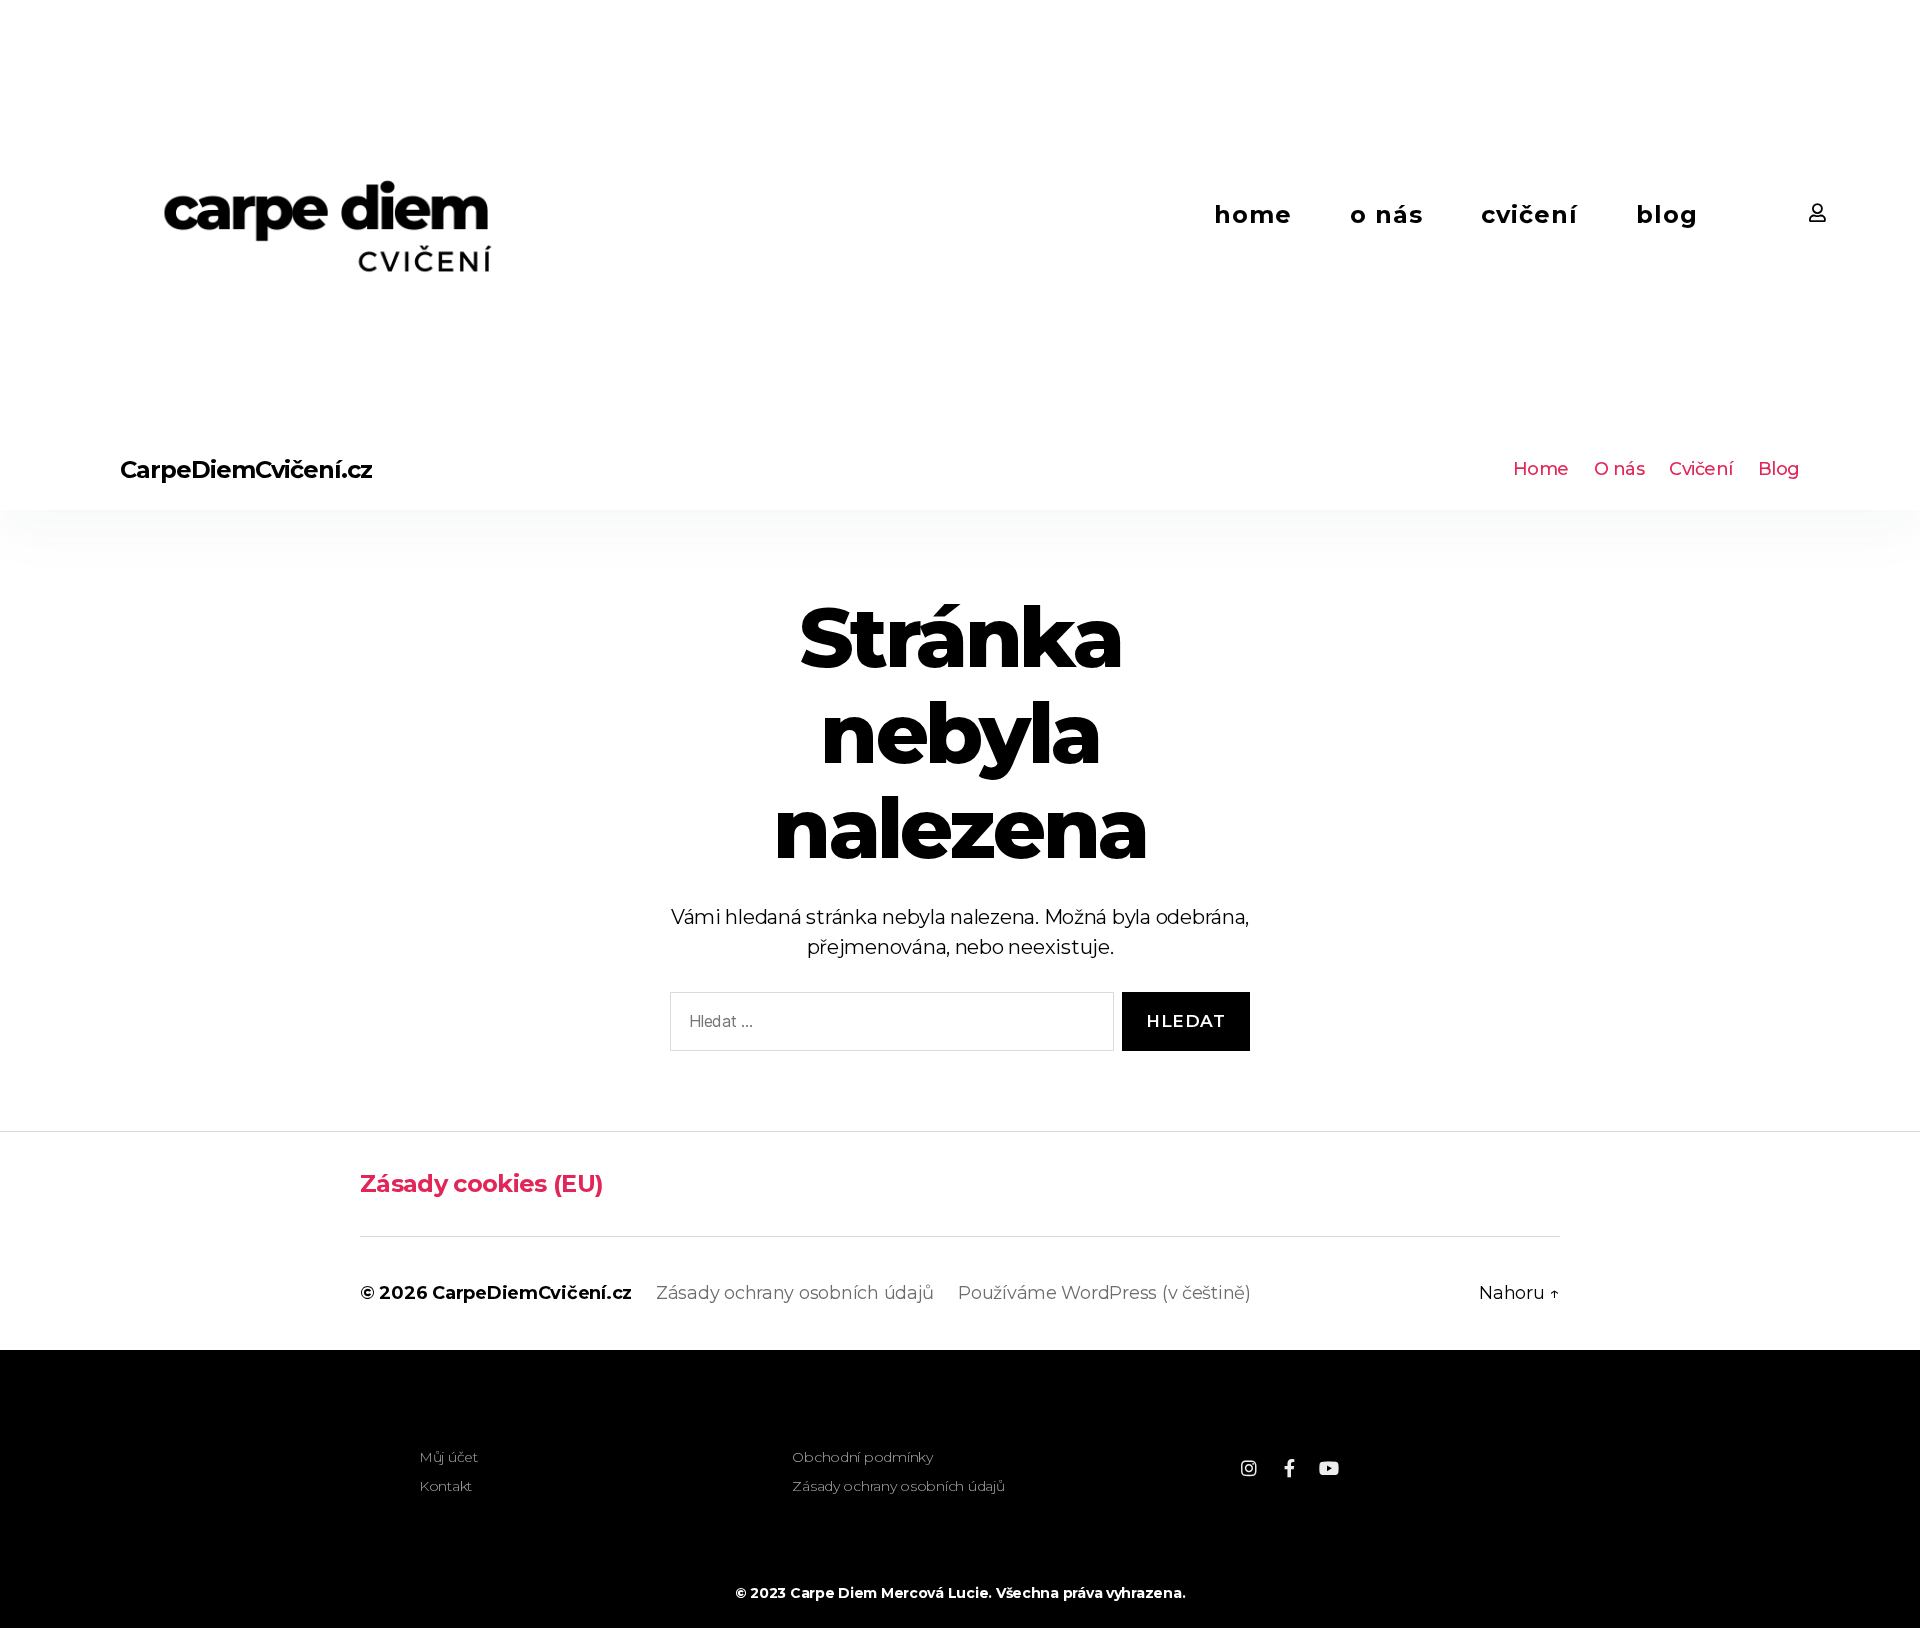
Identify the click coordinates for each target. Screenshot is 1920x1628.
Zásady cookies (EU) (481, 1183)
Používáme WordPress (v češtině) (1104, 1293)
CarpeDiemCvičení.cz (246, 470)
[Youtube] (1329, 1468)
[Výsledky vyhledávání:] (888, 1025)
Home (1253, 214)
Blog (1667, 214)
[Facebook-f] (1289, 1468)
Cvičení (1529, 214)
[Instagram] (1249, 1468)
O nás (1386, 214)
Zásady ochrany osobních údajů (795, 1293)
